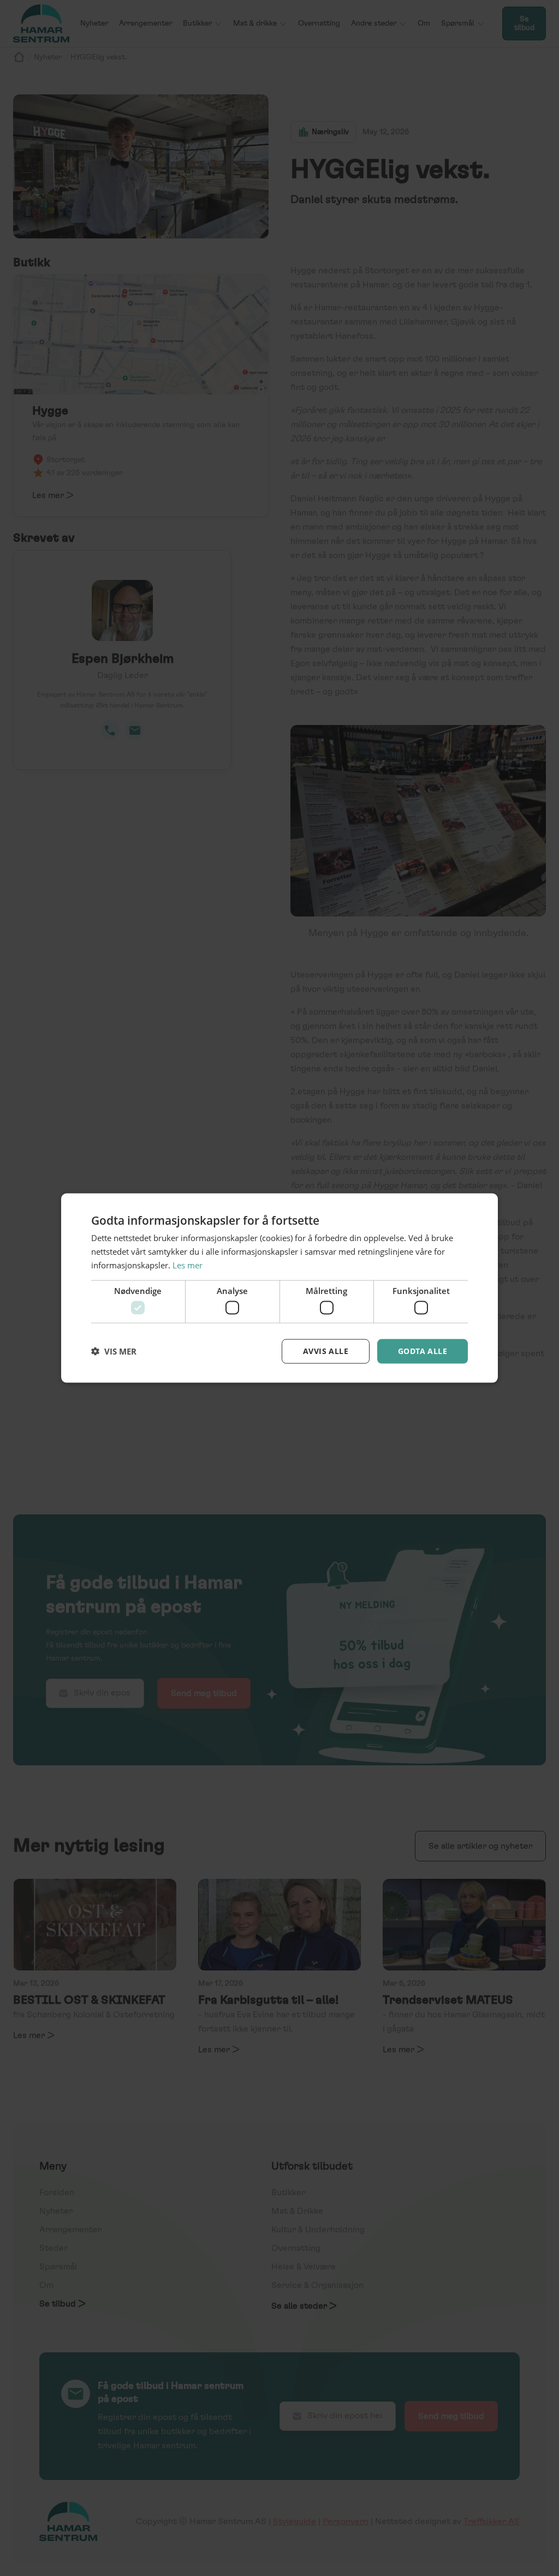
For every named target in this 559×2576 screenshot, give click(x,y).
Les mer (188, 1265)
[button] (114, 1351)
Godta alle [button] (423, 1351)
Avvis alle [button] (326, 1351)
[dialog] (279, 1288)
